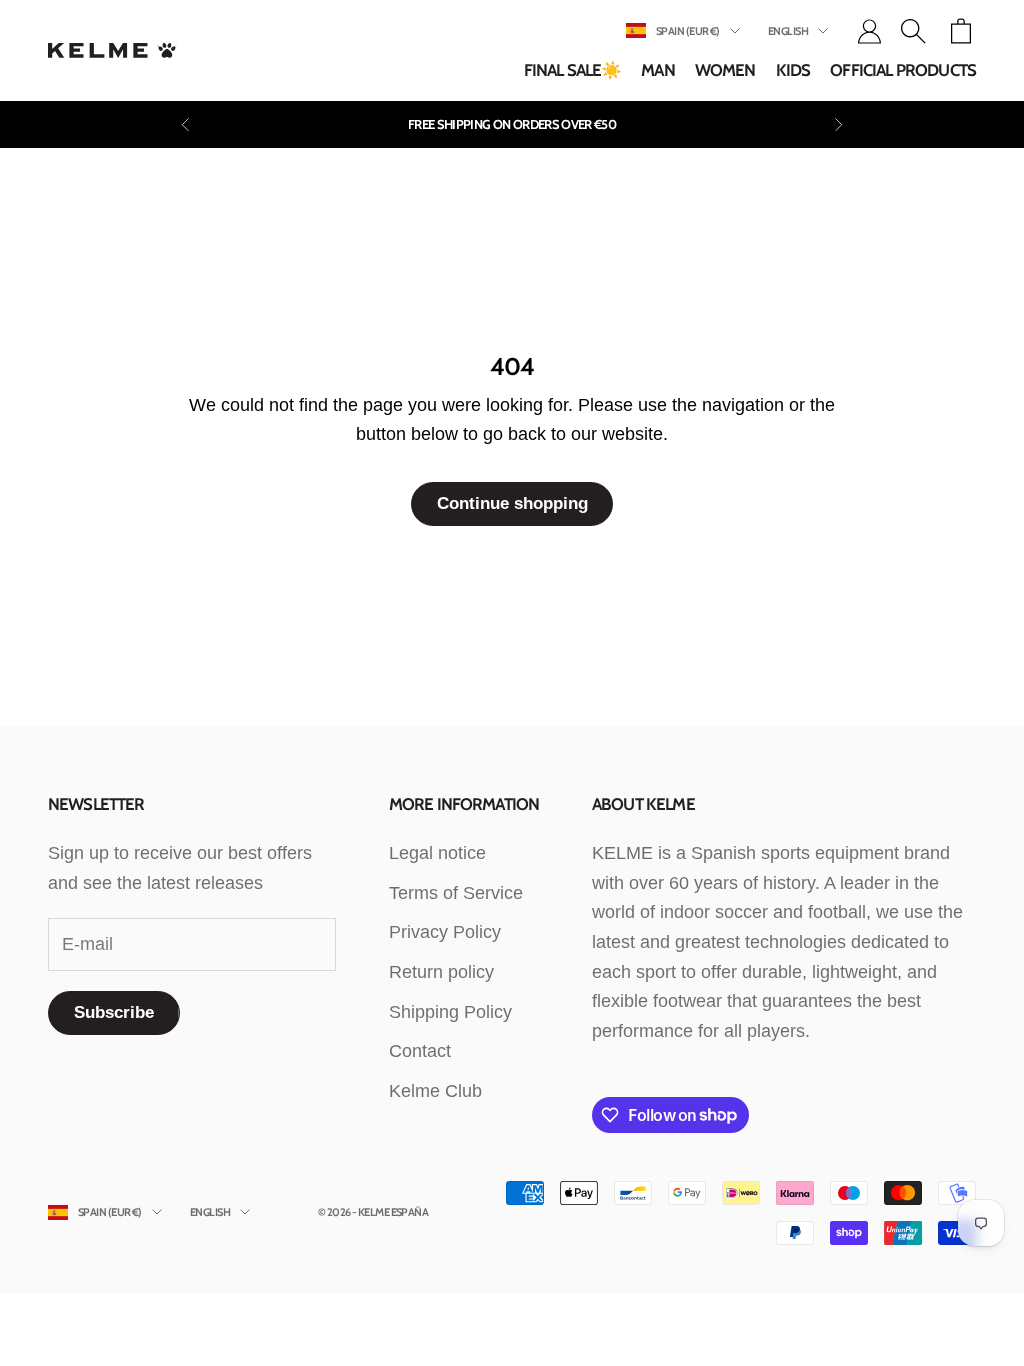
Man (657, 70)
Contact (420, 1051)
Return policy (441, 972)
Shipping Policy (450, 1012)
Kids (793, 70)
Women (725, 70)
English (788, 31)
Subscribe (114, 1012)
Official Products (903, 70)
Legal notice (437, 853)
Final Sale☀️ (573, 70)
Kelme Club (435, 1091)
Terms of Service (456, 893)
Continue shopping (512, 503)
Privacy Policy (445, 932)
